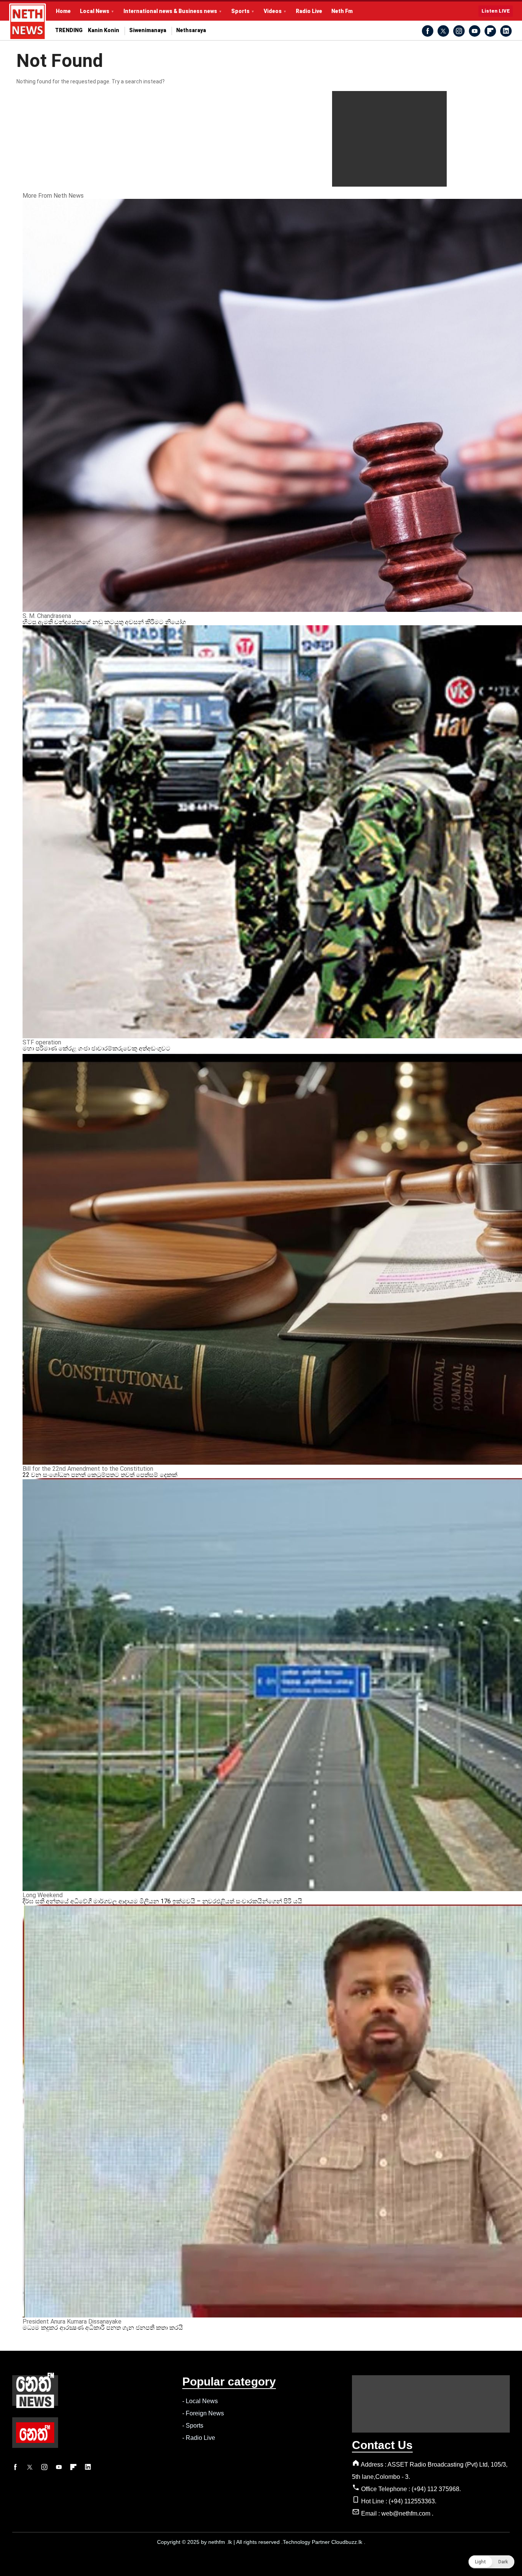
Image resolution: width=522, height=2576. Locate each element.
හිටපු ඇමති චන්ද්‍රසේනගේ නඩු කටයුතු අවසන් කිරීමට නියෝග (104, 622)
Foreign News (205, 2413)
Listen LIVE (496, 11)
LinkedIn (506, 31)
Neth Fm (342, 11)
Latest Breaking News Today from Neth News (28, 22)
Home (63, 11)
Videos (273, 11)
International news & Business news (170, 11)
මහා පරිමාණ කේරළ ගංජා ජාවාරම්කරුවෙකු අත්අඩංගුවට (96, 1048)
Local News (95, 11)
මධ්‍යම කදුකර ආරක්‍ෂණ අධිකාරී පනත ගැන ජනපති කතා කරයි (103, 2328)
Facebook (428, 31)
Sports (240, 11)
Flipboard (490, 31)
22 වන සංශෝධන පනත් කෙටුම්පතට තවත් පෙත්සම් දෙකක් (100, 1475)
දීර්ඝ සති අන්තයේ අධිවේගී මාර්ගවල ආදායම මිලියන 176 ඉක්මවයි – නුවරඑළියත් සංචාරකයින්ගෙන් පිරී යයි (162, 1901)
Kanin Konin (104, 30)
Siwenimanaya (148, 30)
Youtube (475, 31)
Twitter (443, 31)
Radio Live (309, 11)
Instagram (459, 31)
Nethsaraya (191, 30)
